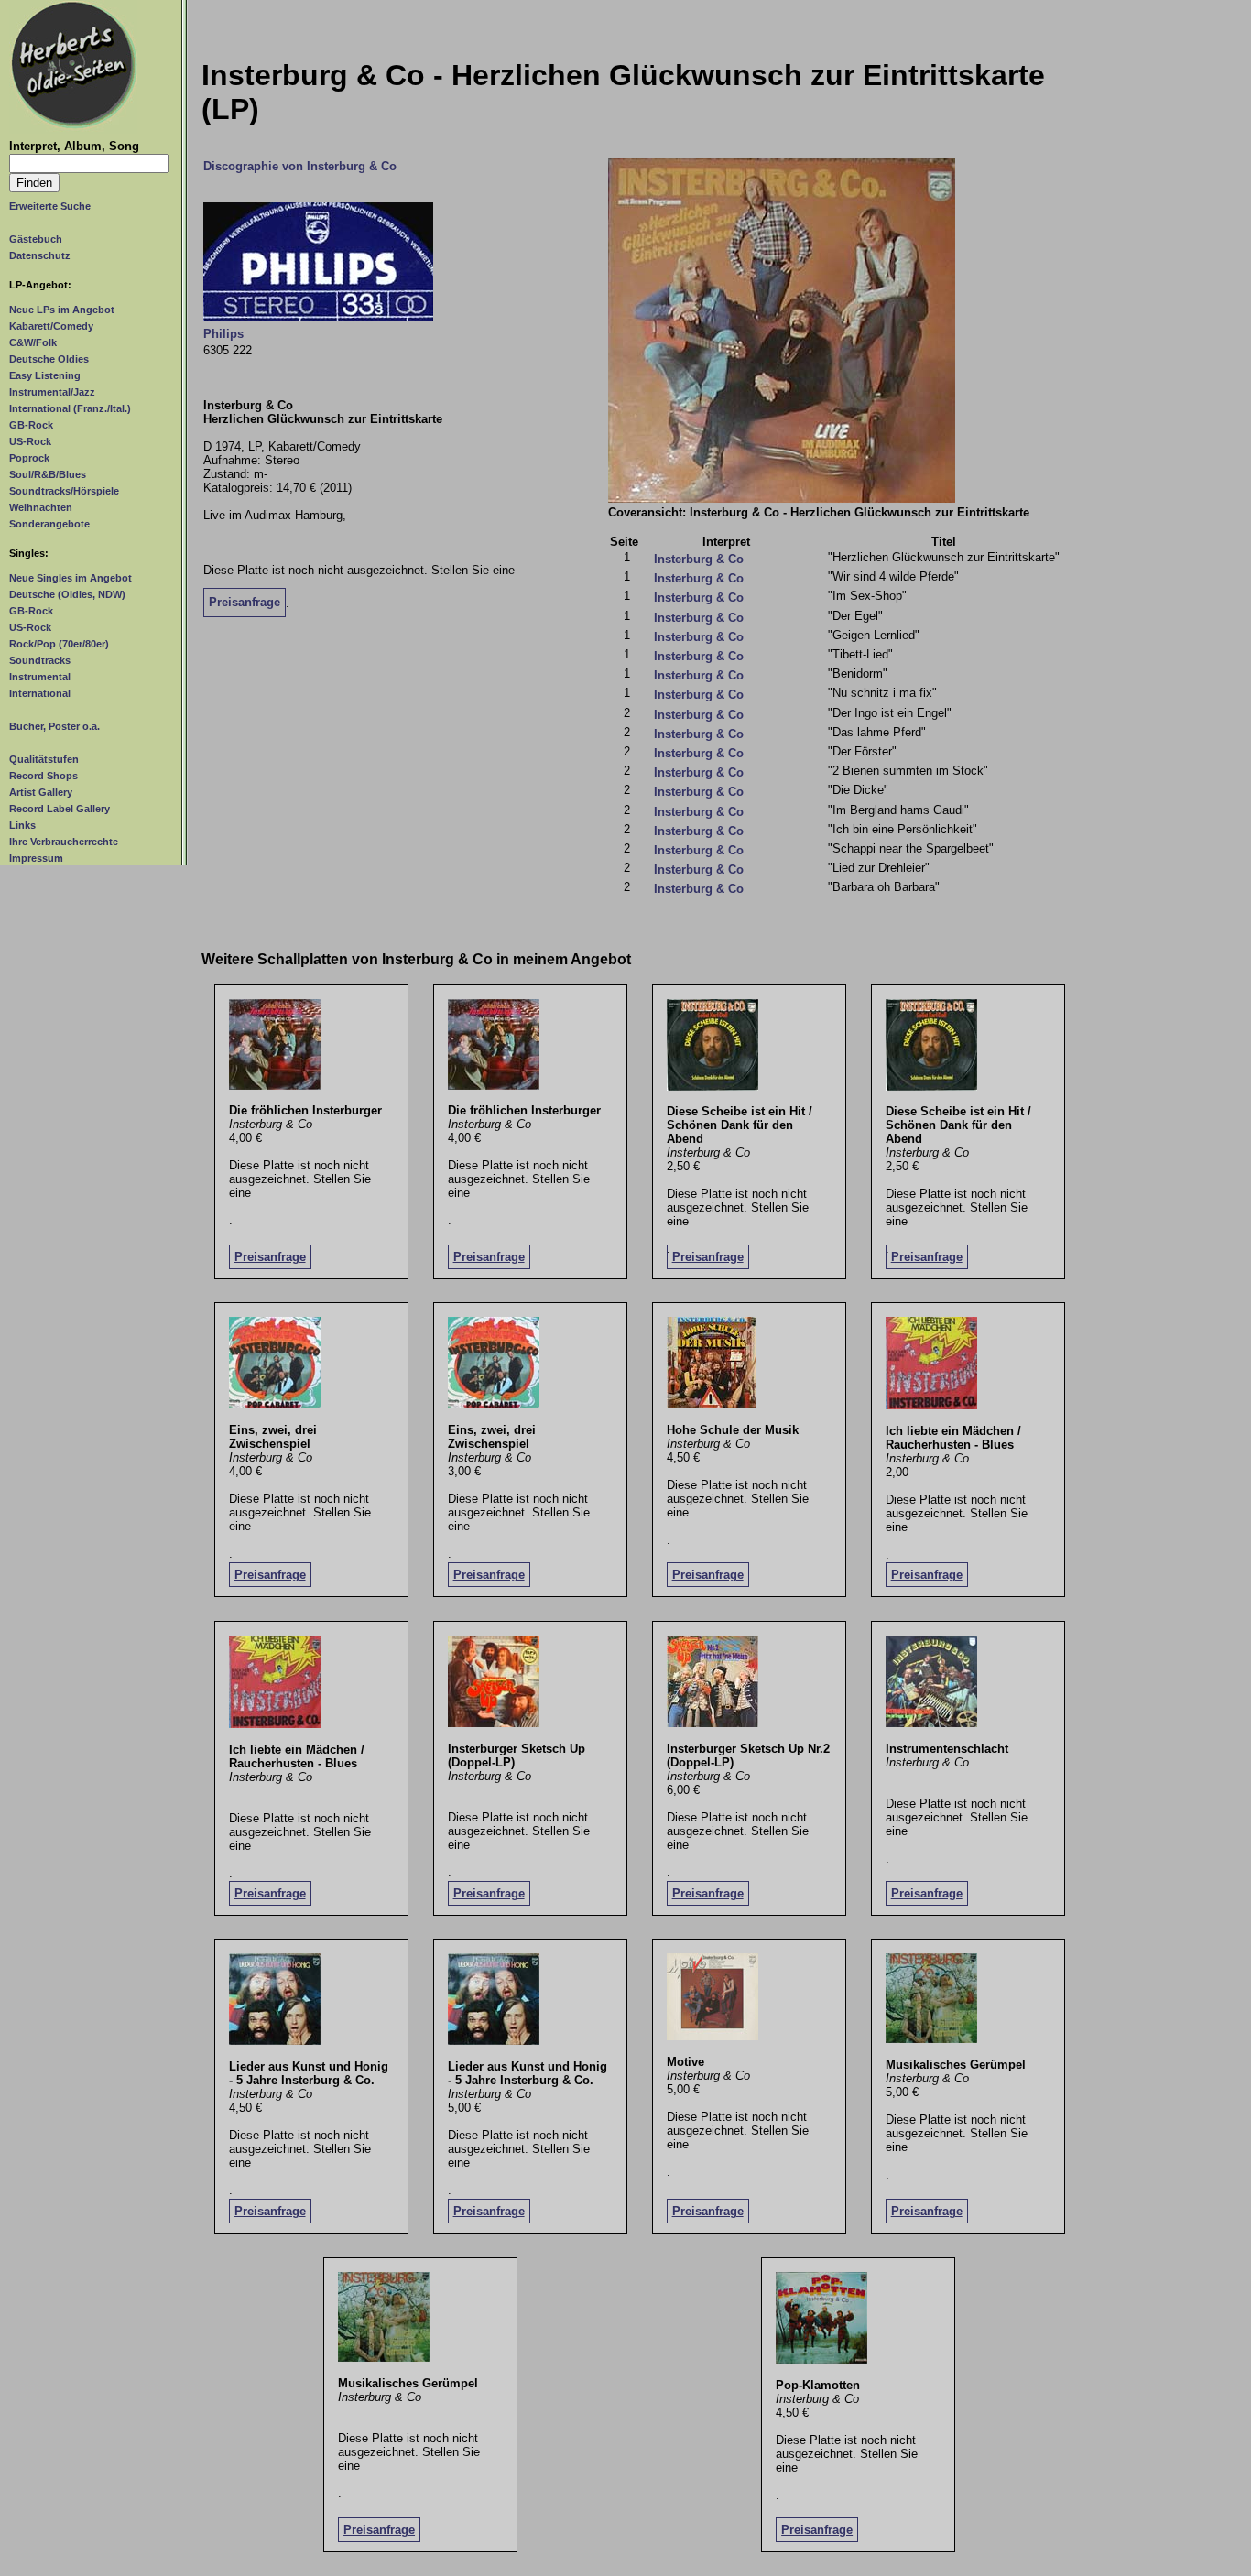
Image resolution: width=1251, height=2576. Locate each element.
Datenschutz (40, 255)
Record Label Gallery (60, 809)
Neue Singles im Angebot (71, 578)
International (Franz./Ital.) (70, 408)
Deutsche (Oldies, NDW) (67, 594)
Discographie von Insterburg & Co (300, 166)
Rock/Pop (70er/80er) (59, 644)
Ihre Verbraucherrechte (64, 842)
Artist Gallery (41, 792)
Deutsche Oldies (49, 359)
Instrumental (40, 677)
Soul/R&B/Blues (48, 474)
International (40, 693)
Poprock (29, 458)
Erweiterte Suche (50, 206)
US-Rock (30, 441)
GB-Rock (31, 425)
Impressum (36, 858)
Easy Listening (45, 375)
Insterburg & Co (699, 559)
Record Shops (44, 776)
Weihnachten (41, 507)
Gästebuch (36, 239)
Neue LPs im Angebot (62, 310)
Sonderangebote (49, 524)
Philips (223, 334)
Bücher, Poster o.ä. (54, 726)
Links (22, 825)
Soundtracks (40, 660)
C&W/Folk (33, 342)
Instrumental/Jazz (52, 392)
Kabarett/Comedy (51, 326)
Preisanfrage (245, 602)
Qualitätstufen (44, 759)
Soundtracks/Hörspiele (64, 491)
